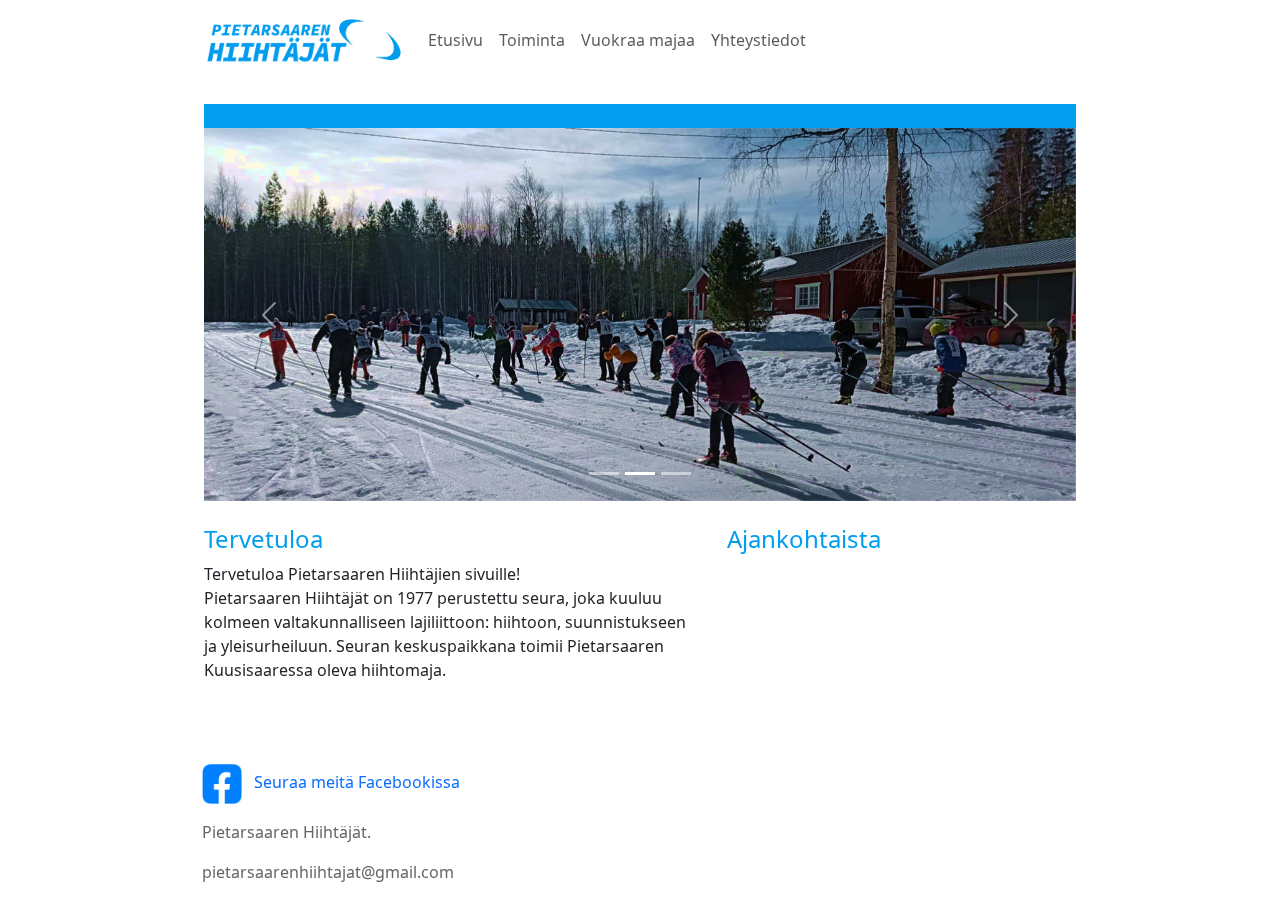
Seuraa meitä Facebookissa (351, 782)
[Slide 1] (604, 473)
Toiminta (532, 40)
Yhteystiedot (758, 40)
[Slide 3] (676, 473)
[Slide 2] (640, 473)
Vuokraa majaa (638, 40)
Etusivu (455, 40)
